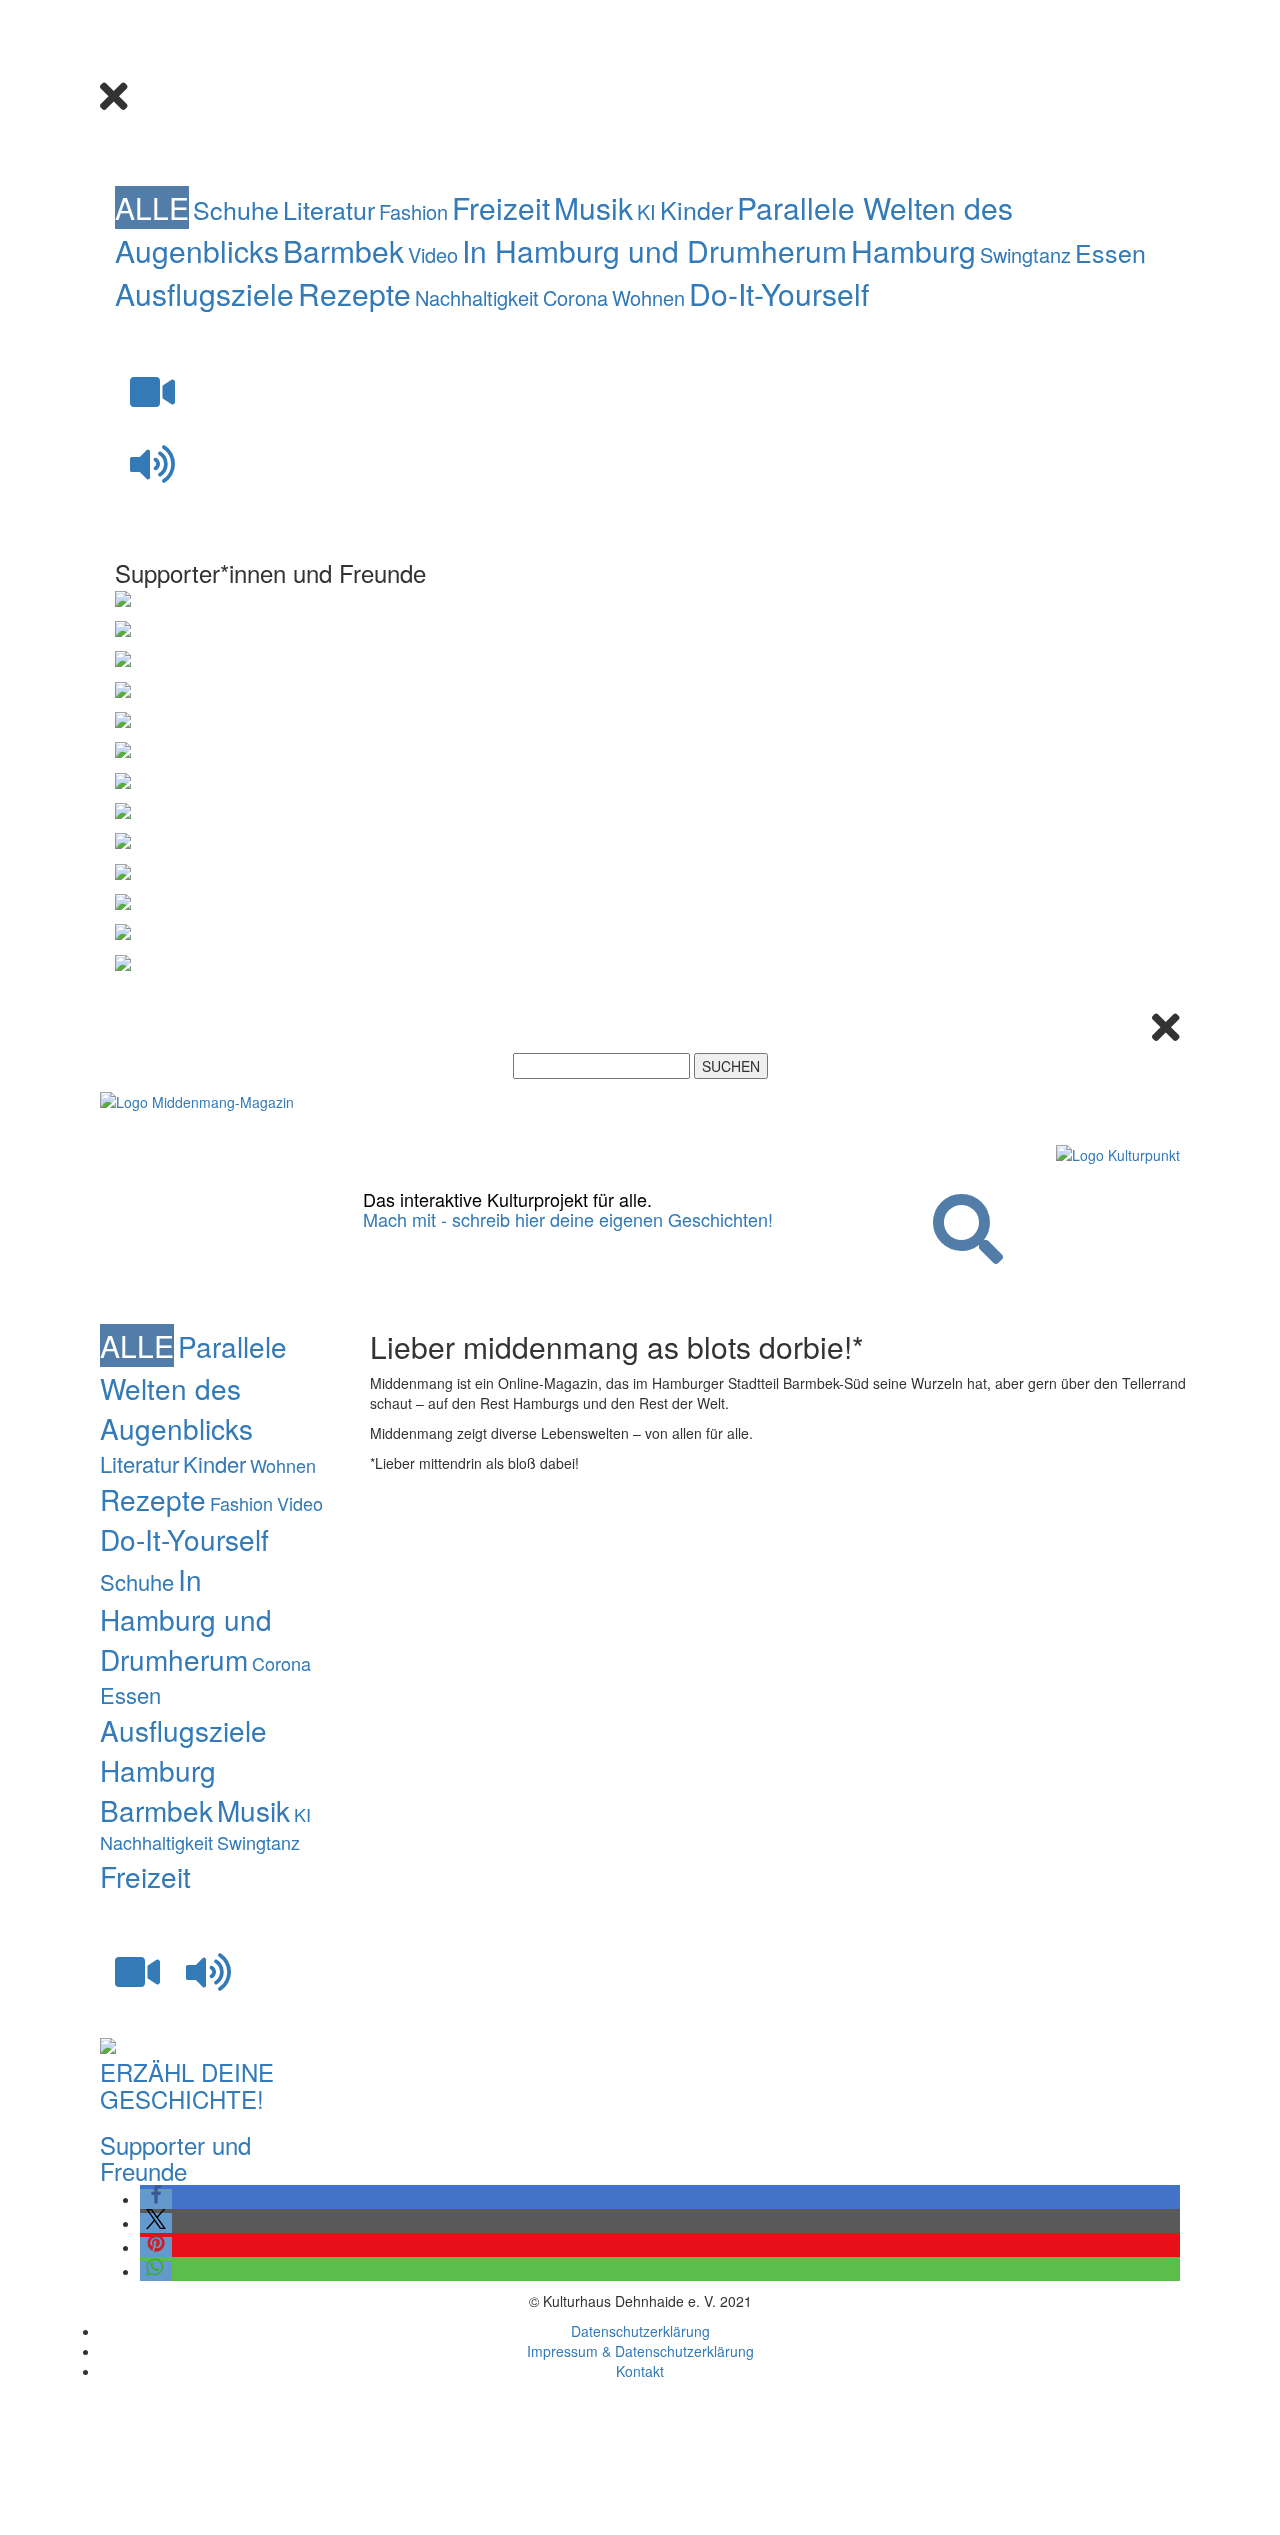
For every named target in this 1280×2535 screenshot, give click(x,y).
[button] (156, 2199)
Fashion (413, 211)
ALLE (152, 207)
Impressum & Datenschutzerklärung (640, 2351)
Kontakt (640, 2371)
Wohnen (648, 297)
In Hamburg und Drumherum (654, 250)
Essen (1110, 252)
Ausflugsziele (204, 293)
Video (433, 254)
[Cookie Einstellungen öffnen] (220, 2525)
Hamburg (913, 250)
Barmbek (343, 250)
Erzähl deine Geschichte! (187, 2084)
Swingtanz (1025, 254)
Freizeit (501, 207)
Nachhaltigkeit (477, 297)
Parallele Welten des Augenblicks (193, 1387)
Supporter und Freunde (175, 2157)
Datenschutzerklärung (640, 2331)
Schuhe (236, 209)
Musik (593, 207)
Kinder (696, 209)
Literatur (329, 209)
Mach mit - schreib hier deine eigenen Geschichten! (568, 1219)
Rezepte (354, 293)
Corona (575, 297)
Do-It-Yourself (779, 293)
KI (646, 211)
